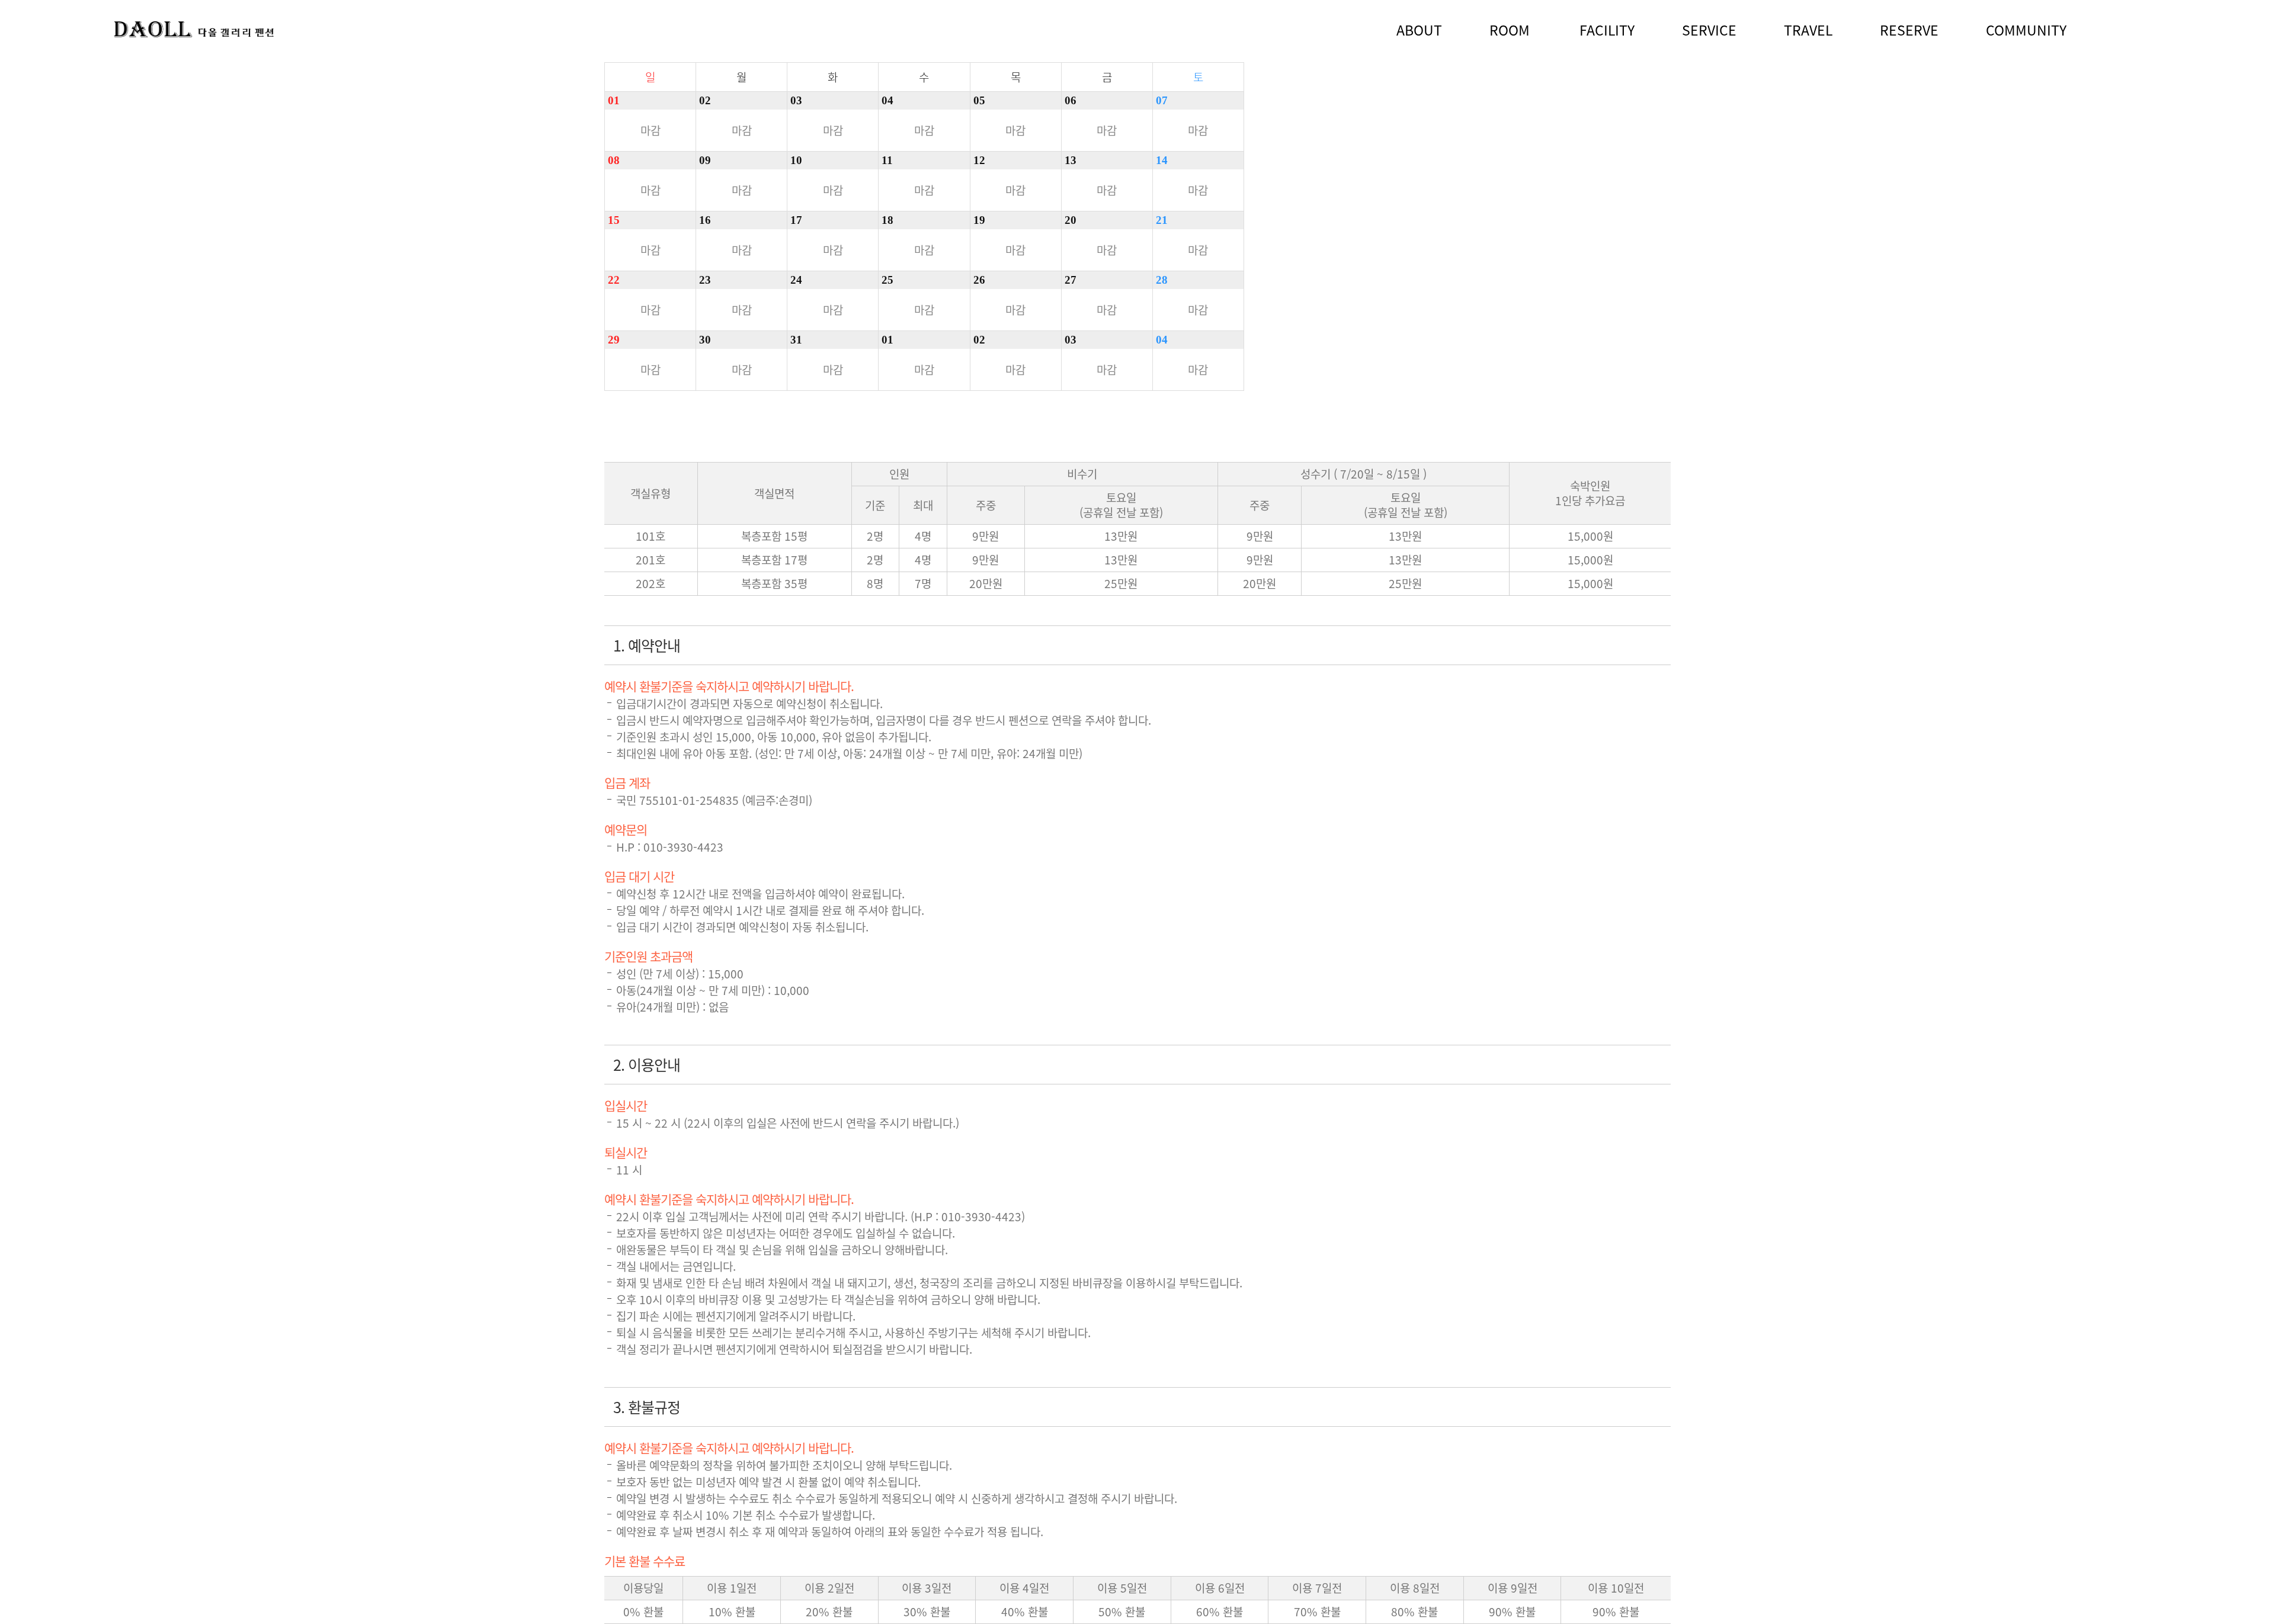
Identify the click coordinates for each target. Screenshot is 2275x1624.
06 (1071, 100)
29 (614, 340)
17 (796, 220)
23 (705, 280)
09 (705, 160)
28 (1162, 280)
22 (614, 280)
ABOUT (1419, 30)
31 (796, 340)
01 (614, 100)
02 (705, 100)
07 (1162, 100)
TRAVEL (1808, 30)
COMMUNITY (2026, 30)
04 (887, 100)
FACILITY (1607, 30)
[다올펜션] (194, 30)
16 (705, 220)
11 (887, 160)
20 (1071, 220)
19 (979, 220)
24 (796, 280)
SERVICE (1709, 30)
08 (614, 160)
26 (979, 280)
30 (705, 340)
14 (1162, 160)
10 (796, 160)
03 (796, 100)
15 (614, 220)
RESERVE (1909, 30)
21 (1162, 220)
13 (1071, 160)
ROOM (1510, 30)
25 (887, 280)
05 (979, 100)
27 (1071, 280)
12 (979, 160)
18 (887, 220)
